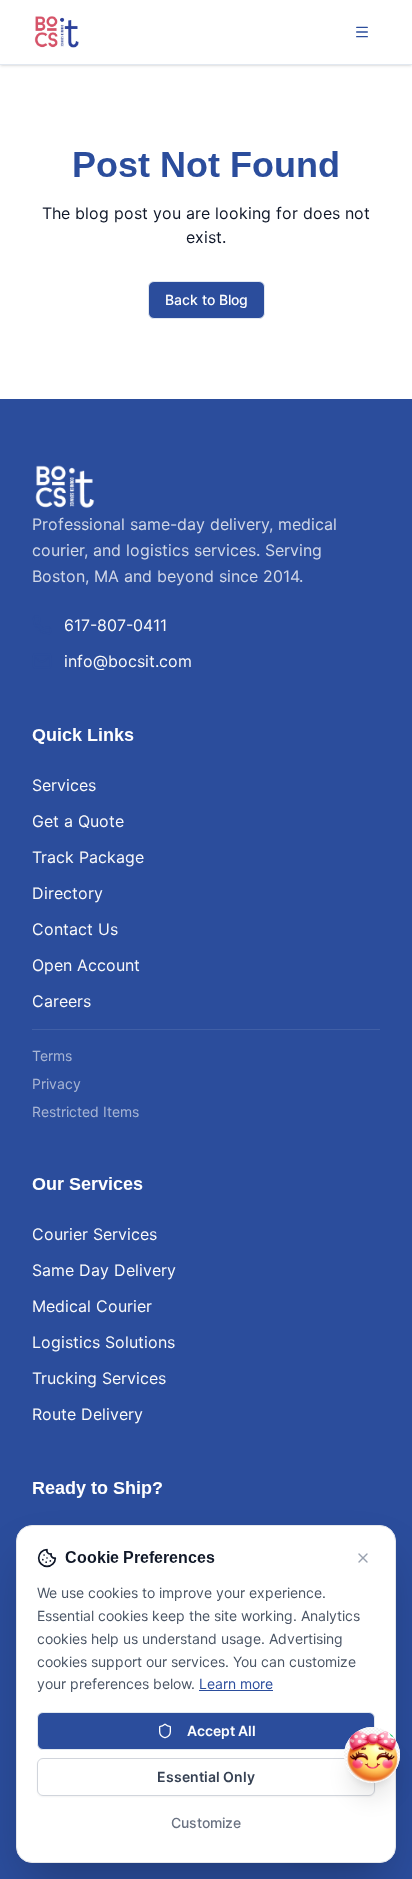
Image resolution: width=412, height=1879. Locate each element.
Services (64, 785)
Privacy (56, 1083)
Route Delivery (87, 1414)
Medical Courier (92, 1306)
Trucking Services (99, 1378)
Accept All (221, 1730)
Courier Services (94, 1234)
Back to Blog (206, 299)
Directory (67, 893)
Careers (61, 1001)
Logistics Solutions (103, 1342)
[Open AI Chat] (372, 1755)
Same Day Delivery (104, 1270)
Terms (52, 1055)
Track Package (88, 857)
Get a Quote (78, 821)
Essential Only (206, 1776)
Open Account (86, 965)
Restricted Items (85, 1111)
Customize (206, 1822)
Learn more (236, 1683)
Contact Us (75, 929)
